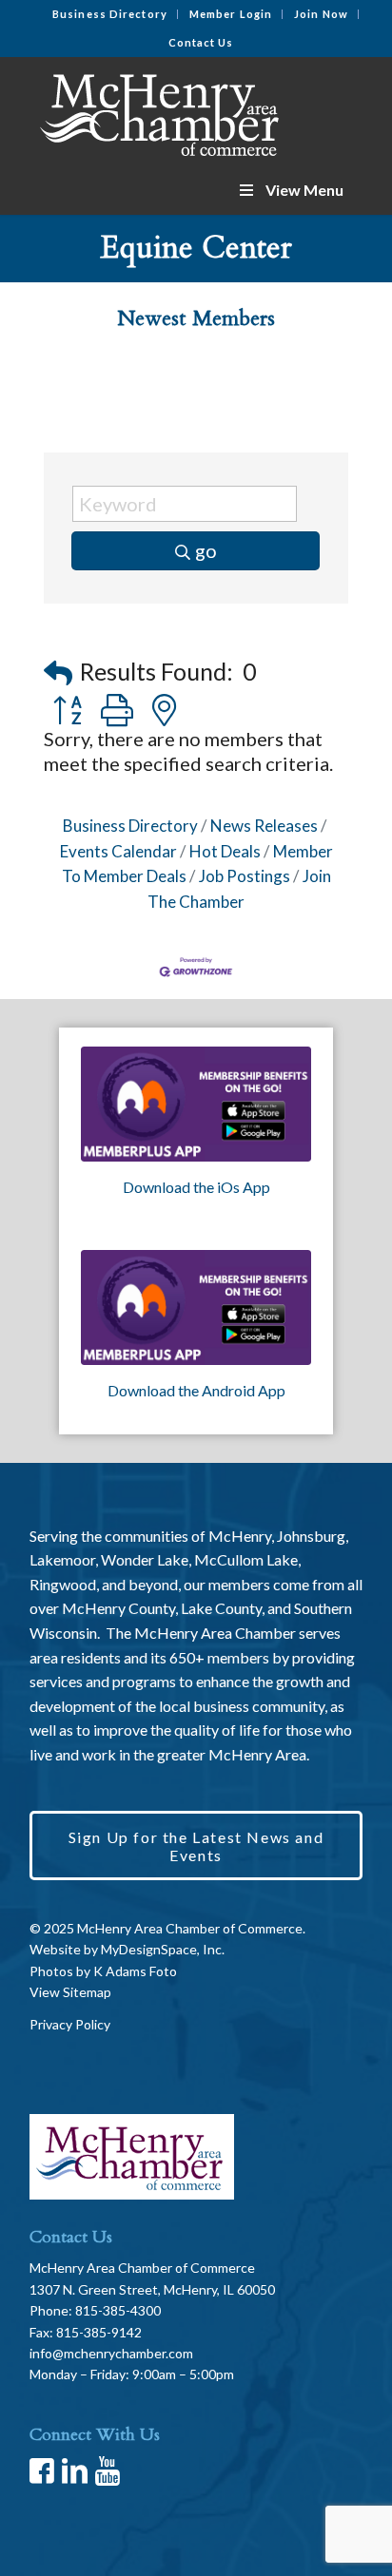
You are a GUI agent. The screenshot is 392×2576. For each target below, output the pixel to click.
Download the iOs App (196, 1187)
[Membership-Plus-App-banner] (196, 1104)
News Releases (264, 826)
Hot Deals (225, 851)
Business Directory (110, 14)
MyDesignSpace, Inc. (163, 1949)
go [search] (206, 550)
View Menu (304, 190)
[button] (58, 673)
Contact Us (201, 42)
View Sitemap (70, 1992)
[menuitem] (110, 14)
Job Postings (245, 876)
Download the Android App (196, 1390)
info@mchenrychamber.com (111, 2353)
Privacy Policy (70, 2024)
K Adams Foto (135, 1971)
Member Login (231, 14)
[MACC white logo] (163, 111)
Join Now (321, 14)
